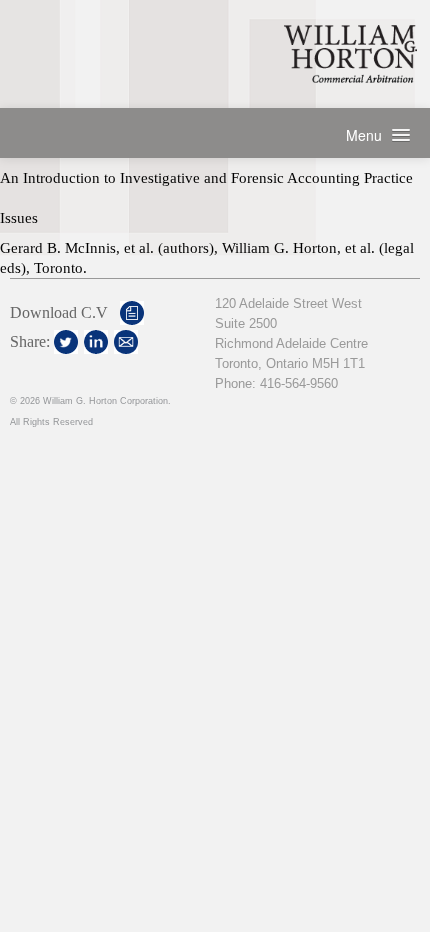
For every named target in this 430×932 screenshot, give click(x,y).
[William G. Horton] (350, 54)
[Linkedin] (96, 342)
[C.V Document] (132, 313)
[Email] (126, 342)
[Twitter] (66, 342)
